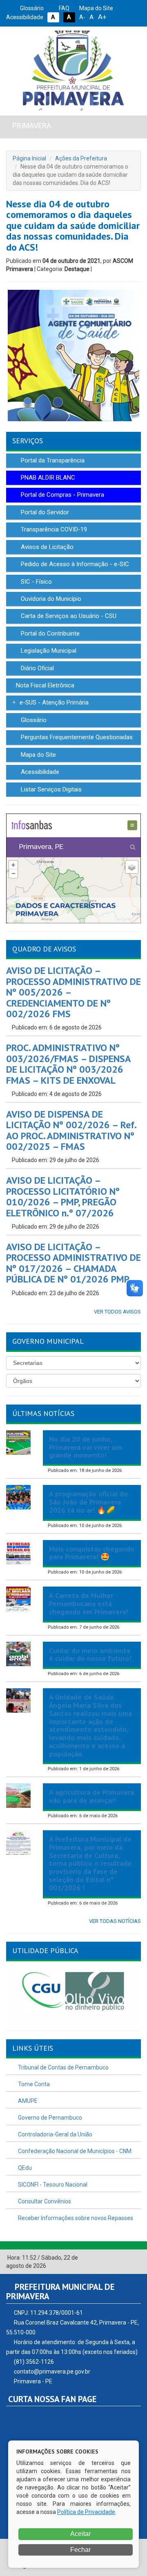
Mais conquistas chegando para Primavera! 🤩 (92, 1553)
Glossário (31, 8)
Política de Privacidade (86, 2512)
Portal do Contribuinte (49, 633)
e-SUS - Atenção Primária (53, 702)
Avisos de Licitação (46, 547)
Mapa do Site (96, 8)
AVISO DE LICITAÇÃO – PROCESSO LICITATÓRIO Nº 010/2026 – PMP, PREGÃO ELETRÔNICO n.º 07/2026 (63, 1196)
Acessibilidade (39, 772)
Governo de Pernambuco (49, 2118)
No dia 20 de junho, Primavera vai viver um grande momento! (85, 1447)
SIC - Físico (36, 582)
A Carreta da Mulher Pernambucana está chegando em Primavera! (88, 1604)
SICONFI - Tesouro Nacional (52, 2185)
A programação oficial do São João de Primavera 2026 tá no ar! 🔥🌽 (88, 1502)
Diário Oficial (37, 668)
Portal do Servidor (44, 512)
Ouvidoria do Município (50, 599)
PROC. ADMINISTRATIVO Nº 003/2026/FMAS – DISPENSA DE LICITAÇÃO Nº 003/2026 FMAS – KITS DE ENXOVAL (68, 1064)
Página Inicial (29, 158)
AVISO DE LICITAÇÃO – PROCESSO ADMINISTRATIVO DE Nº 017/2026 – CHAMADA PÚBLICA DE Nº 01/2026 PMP (73, 1263)
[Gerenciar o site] (135, 2258)
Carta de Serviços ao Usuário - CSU (68, 616)
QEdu (24, 2168)
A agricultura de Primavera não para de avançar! (91, 1796)
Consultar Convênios (44, 2201)
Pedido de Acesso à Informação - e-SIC (74, 564)
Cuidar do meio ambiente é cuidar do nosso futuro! (90, 1655)
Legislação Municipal (48, 651)
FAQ (63, 8)
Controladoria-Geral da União (55, 2134)
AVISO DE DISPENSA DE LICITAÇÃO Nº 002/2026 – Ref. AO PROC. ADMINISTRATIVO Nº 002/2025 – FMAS (71, 1130)
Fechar (80, 2550)
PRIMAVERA (32, 126)
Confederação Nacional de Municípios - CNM (74, 2151)
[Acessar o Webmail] (126, 2258)
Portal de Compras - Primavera (62, 495)
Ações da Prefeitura (81, 158)
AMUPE (27, 2101)
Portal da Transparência (52, 460)
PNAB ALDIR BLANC (47, 478)
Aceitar (80, 2534)
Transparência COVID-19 (53, 529)
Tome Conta (33, 2084)
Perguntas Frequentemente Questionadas (76, 737)
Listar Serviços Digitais (50, 789)
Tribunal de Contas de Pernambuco (63, 2067)
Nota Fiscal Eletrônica (44, 685)
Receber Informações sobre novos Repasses (75, 2218)
